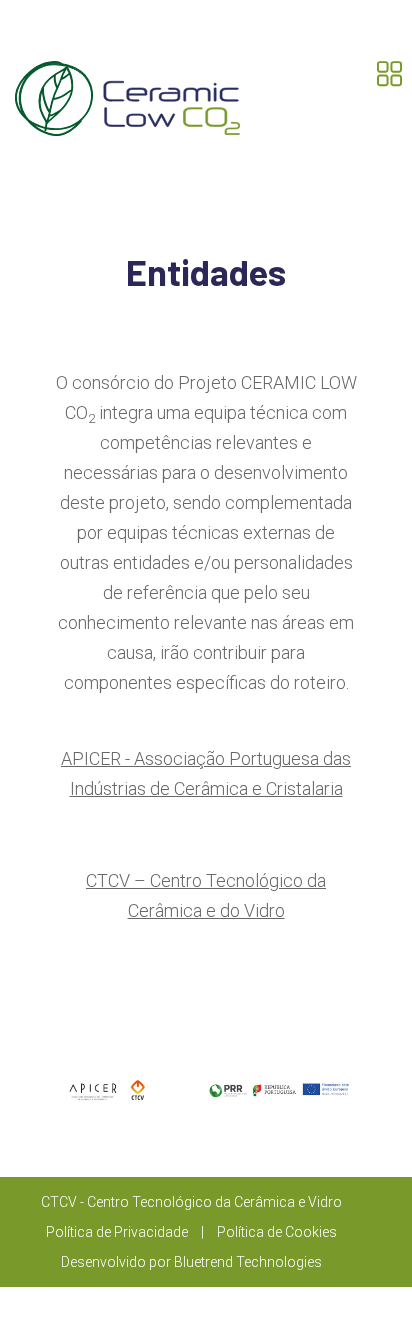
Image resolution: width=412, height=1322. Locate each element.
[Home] (127, 93)
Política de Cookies (277, 1232)
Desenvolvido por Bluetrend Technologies (191, 1262)
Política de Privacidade (117, 1232)
